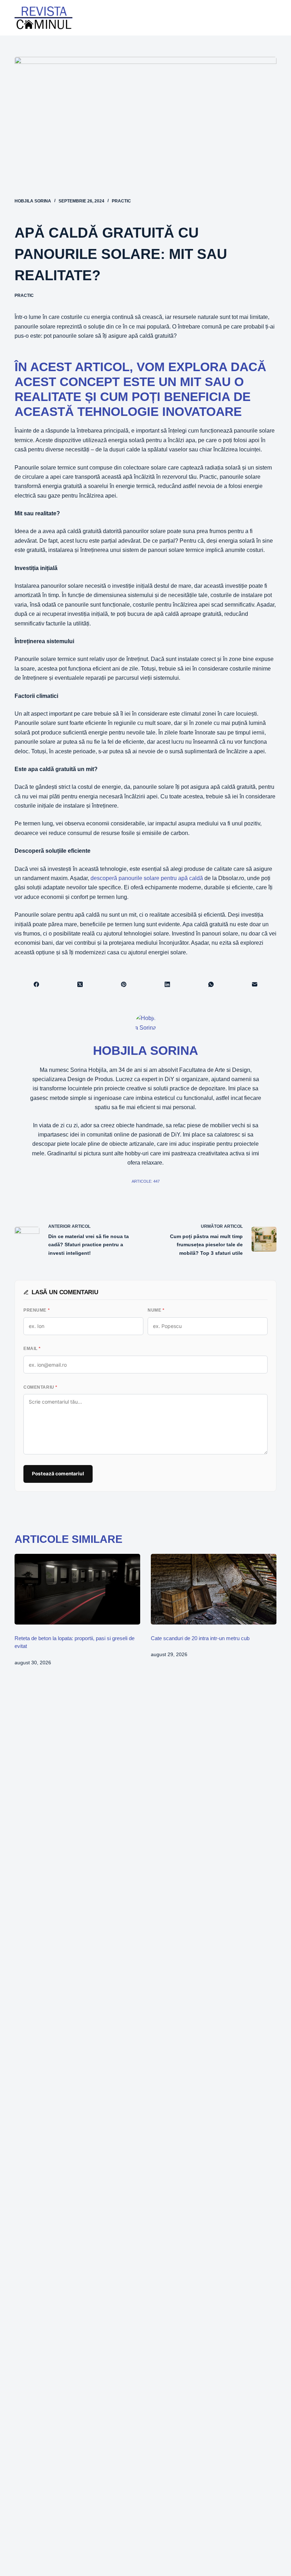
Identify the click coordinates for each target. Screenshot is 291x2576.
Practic (121, 201)
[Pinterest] (124, 984)
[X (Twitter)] (80, 984)
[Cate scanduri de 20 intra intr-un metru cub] (214, 1589)
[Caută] (252, 18)
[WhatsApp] (211, 984)
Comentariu (40, 1387)
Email (32, 1349)
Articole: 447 (146, 1181)
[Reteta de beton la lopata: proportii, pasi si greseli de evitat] (77, 1589)
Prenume (37, 1310)
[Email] (255, 984)
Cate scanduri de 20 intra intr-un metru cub (200, 1638)
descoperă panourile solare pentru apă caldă (147, 878)
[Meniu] (271, 18)
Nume (156, 1310)
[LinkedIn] (168, 984)
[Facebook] (37, 984)
